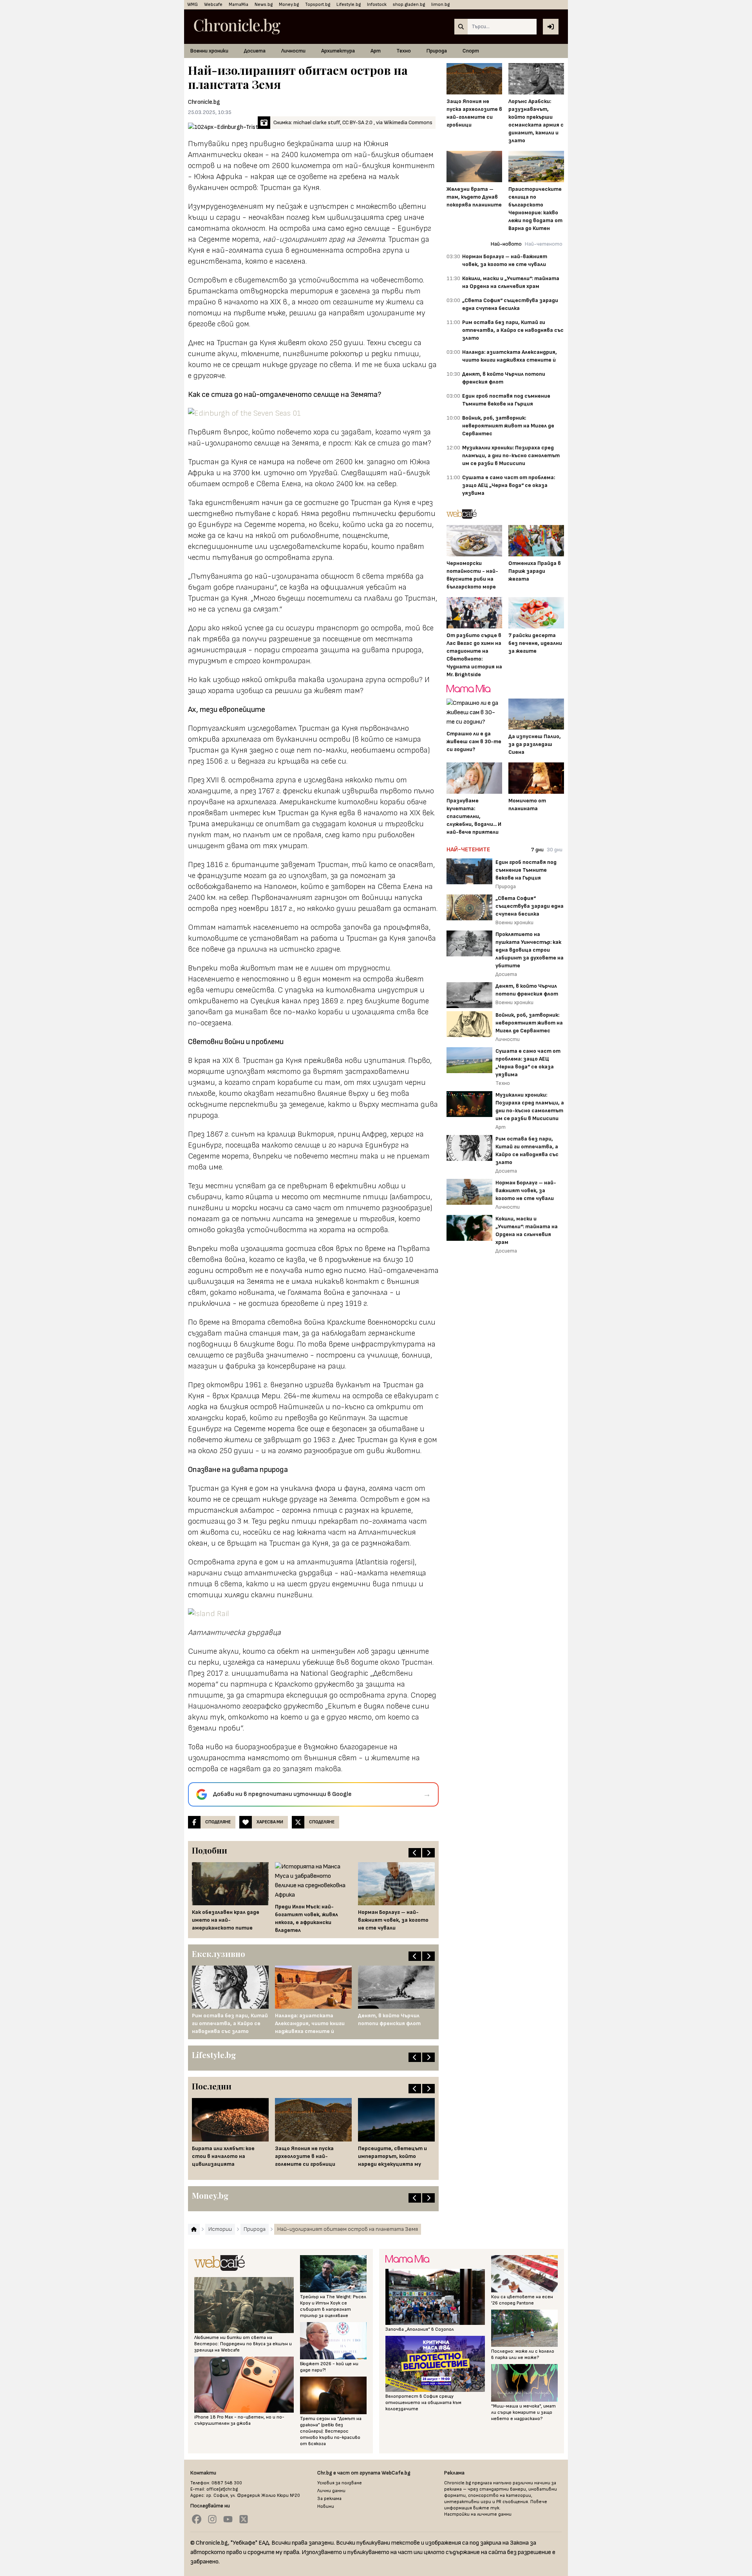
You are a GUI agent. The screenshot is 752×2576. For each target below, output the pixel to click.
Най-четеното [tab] (544, 244)
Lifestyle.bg (349, 5)
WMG (193, 5)
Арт (376, 51)
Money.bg (289, 5)
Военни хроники (209, 51)
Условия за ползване (340, 2483)
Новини (326, 2506)
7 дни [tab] (537, 850)
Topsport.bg (318, 5)
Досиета (255, 51)
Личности (293, 51)
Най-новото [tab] (506, 244)
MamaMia (239, 5)
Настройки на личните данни (478, 2514)
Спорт (471, 51)
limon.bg (440, 5)
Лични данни (331, 2491)
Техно (404, 51)
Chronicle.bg (204, 102)
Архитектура (338, 51)
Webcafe (213, 5)
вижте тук (486, 2508)
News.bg (264, 5)
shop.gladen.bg (409, 5)
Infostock (377, 5)
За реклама (329, 2499)
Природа (437, 51)
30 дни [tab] (555, 850)
